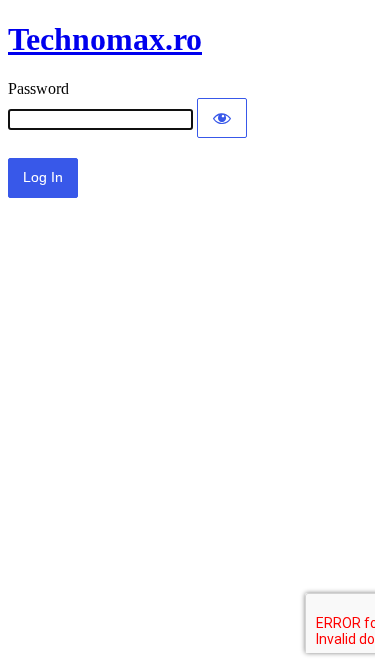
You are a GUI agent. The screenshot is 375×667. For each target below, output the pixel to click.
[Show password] (222, 118)
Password (38, 88)
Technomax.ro (105, 39)
